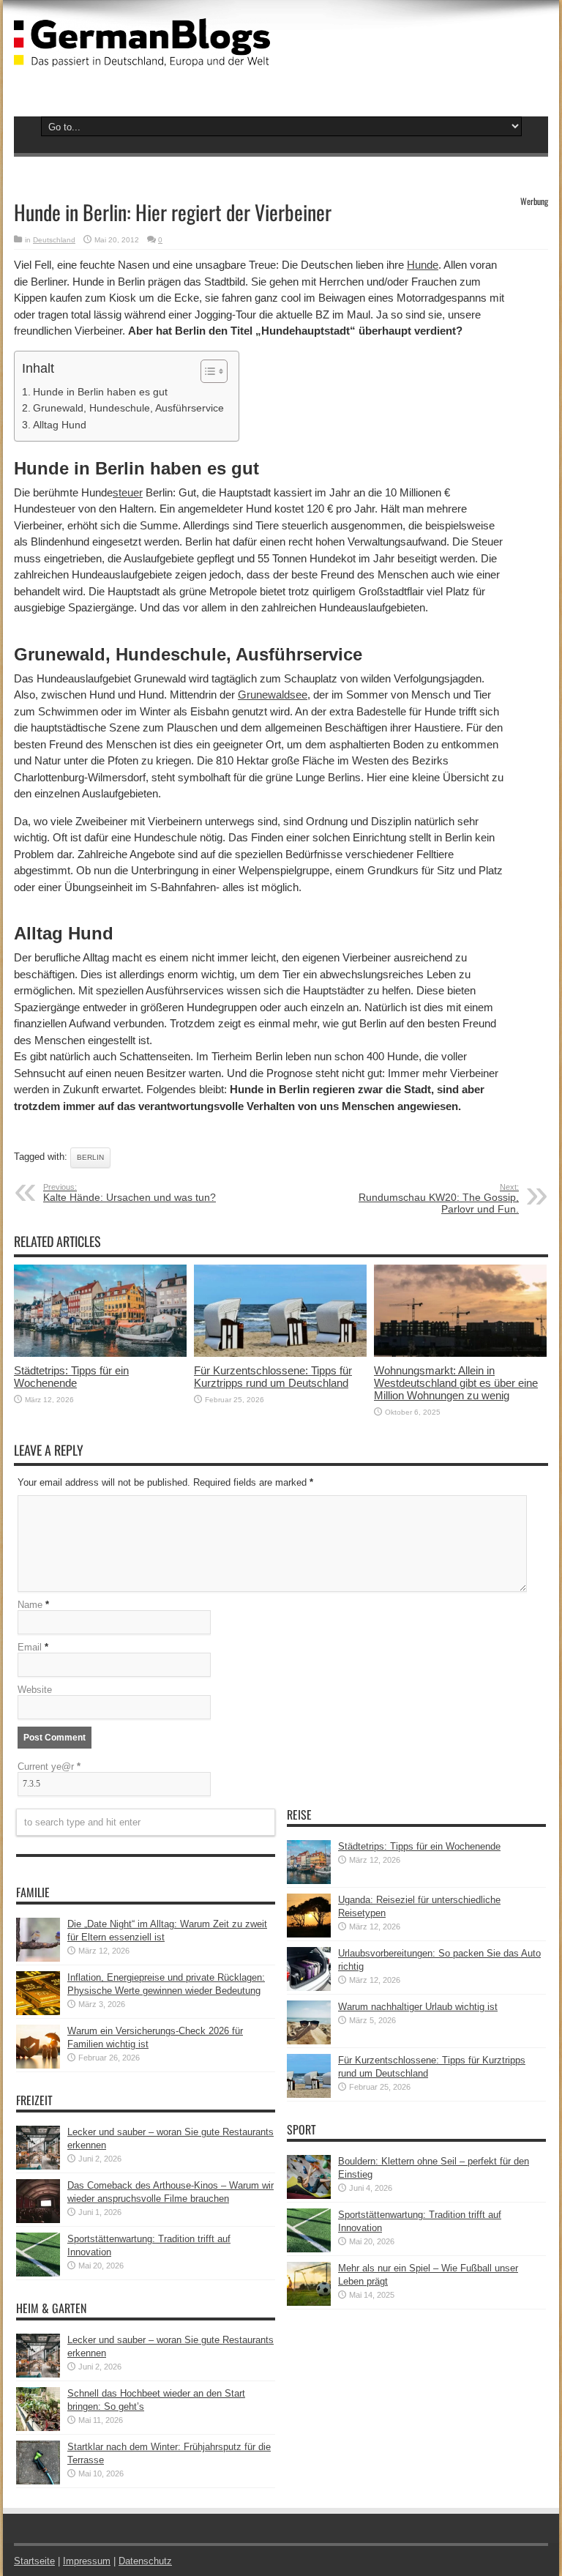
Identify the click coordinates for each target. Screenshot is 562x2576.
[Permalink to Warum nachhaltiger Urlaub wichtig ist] (309, 2041)
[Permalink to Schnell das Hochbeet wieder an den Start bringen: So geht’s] (38, 2428)
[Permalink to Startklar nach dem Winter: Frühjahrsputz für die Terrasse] (38, 2481)
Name (30, 1605)
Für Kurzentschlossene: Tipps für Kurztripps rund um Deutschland (273, 1377)
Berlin (90, 1157)
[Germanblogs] (142, 56)
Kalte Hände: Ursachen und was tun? (130, 1193)
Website (35, 1690)
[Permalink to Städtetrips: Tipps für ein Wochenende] (100, 1354)
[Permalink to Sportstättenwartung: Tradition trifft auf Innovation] (38, 2273)
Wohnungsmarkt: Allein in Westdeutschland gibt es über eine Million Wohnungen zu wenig (456, 1383)
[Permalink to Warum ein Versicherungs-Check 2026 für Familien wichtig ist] (38, 2065)
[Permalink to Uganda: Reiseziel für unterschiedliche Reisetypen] (309, 1934)
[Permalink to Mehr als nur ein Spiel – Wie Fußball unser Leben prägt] (309, 2303)
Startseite (34, 2561)
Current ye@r (49, 1767)
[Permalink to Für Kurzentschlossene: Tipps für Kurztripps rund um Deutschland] (280, 1354)
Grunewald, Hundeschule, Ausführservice (128, 408)
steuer (128, 492)
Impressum (87, 2561)
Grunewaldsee (273, 695)
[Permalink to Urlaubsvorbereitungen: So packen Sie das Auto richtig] (309, 1988)
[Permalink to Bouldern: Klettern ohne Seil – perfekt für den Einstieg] (309, 2196)
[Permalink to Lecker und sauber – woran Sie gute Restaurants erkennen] (38, 2166)
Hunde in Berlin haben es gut (100, 392)
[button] (207, 371)
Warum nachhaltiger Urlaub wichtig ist (418, 2007)
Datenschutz (145, 2561)
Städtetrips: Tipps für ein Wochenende (71, 1377)
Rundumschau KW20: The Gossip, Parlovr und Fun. (439, 1199)
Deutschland (54, 240)
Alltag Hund (60, 425)
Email (30, 1647)
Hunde (423, 265)
